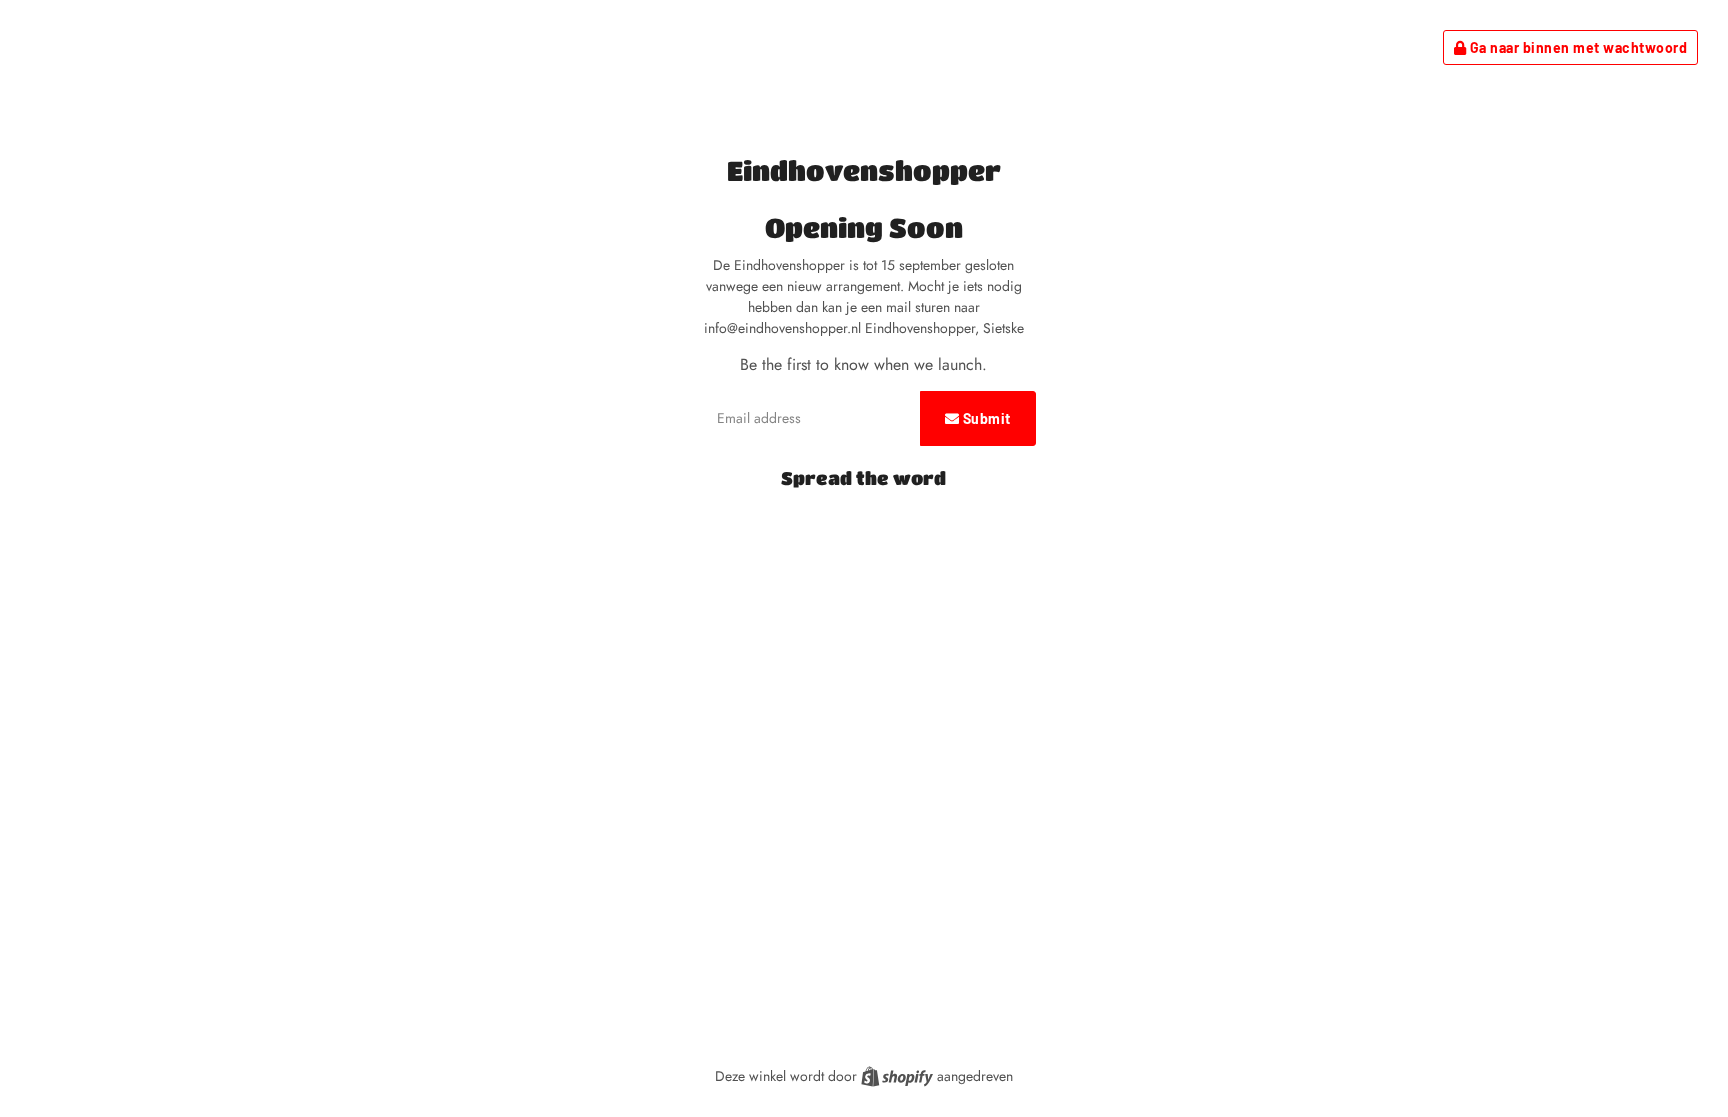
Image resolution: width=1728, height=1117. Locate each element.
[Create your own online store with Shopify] (899, 1076)
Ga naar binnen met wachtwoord (1576, 47)
